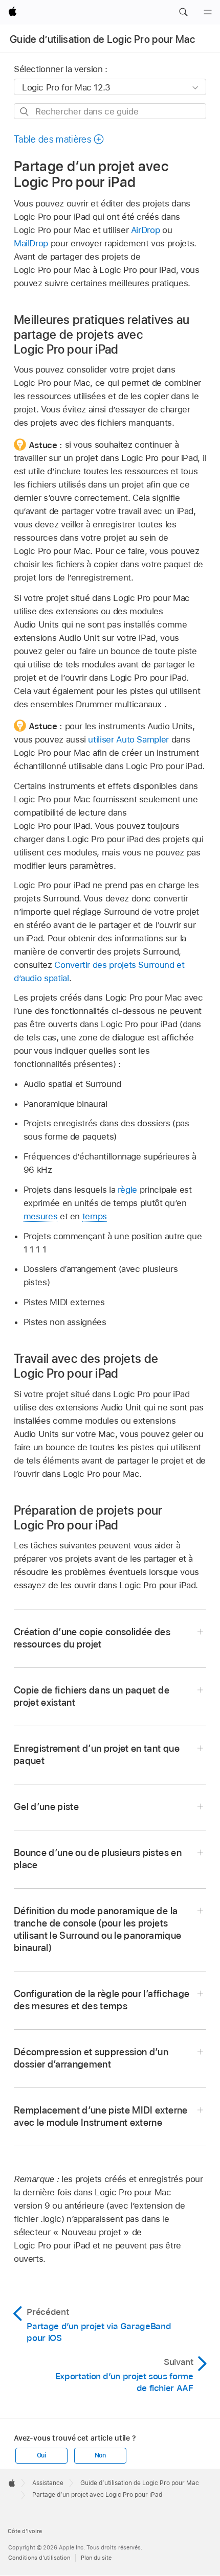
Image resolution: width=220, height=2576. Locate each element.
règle (127, 1190)
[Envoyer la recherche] (25, 112)
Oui (41, 2455)
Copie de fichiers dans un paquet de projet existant (92, 1696)
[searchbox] (110, 111)
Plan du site (96, 2558)
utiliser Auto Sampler (128, 739)
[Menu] (208, 12)
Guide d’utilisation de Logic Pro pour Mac (102, 39)
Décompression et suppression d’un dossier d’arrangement (91, 2058)
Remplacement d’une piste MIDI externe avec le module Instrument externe (101, 2116)
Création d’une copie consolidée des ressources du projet (92, 1638)
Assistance (48, 2483)
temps (95, 1216)
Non (100, 2455)
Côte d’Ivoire (25, 2531)
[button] (183, 12)
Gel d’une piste (46, 1807)
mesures (41, 1216)
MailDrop (31, 243)
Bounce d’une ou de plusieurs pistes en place (98, 1859)
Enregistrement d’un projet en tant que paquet (97, 1755)
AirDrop (146, 230)
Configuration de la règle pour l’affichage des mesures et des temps (102, 2000)
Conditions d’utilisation (39, 2558)
